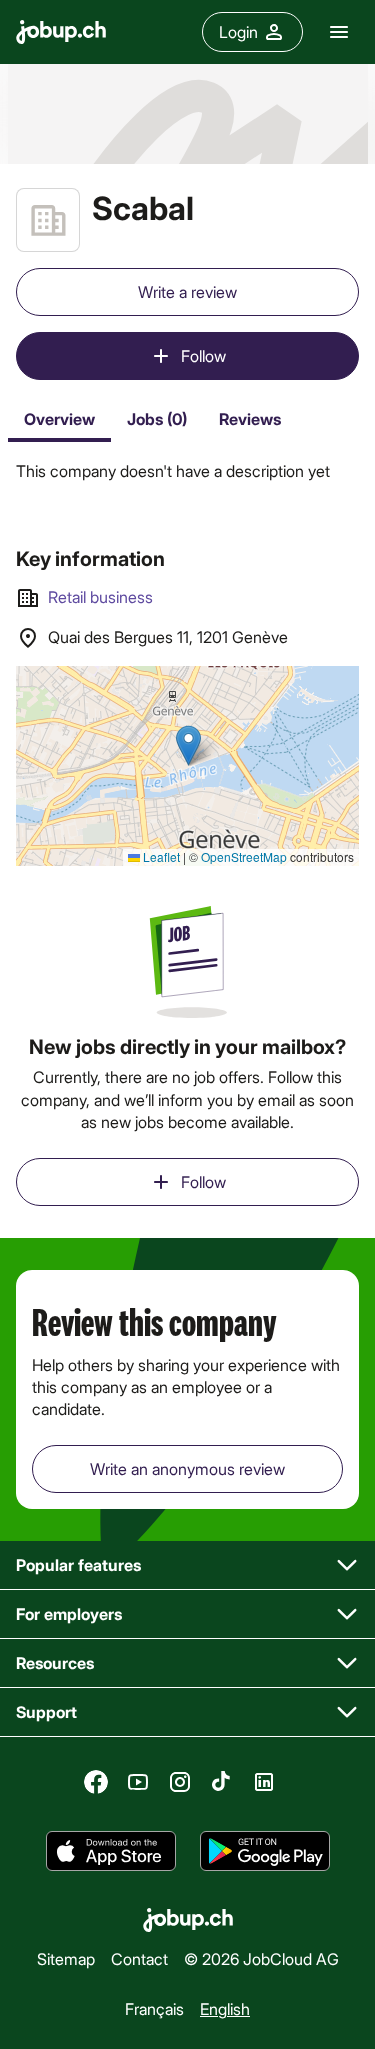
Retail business (100, 596)
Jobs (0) (157, 418)
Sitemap (66, 1958)
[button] (187, 1565)
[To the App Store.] (111, 1851)
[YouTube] (138, 1782)
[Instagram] (180, 1782)
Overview (59, 418)
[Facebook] (96, 1782)
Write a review (187, 291)
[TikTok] (222, 1782)
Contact (139, 1958)
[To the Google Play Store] (265, 1851)
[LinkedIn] (264, 1782)
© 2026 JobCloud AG (261, 1958)
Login (238, 31)
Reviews (250, 418)
